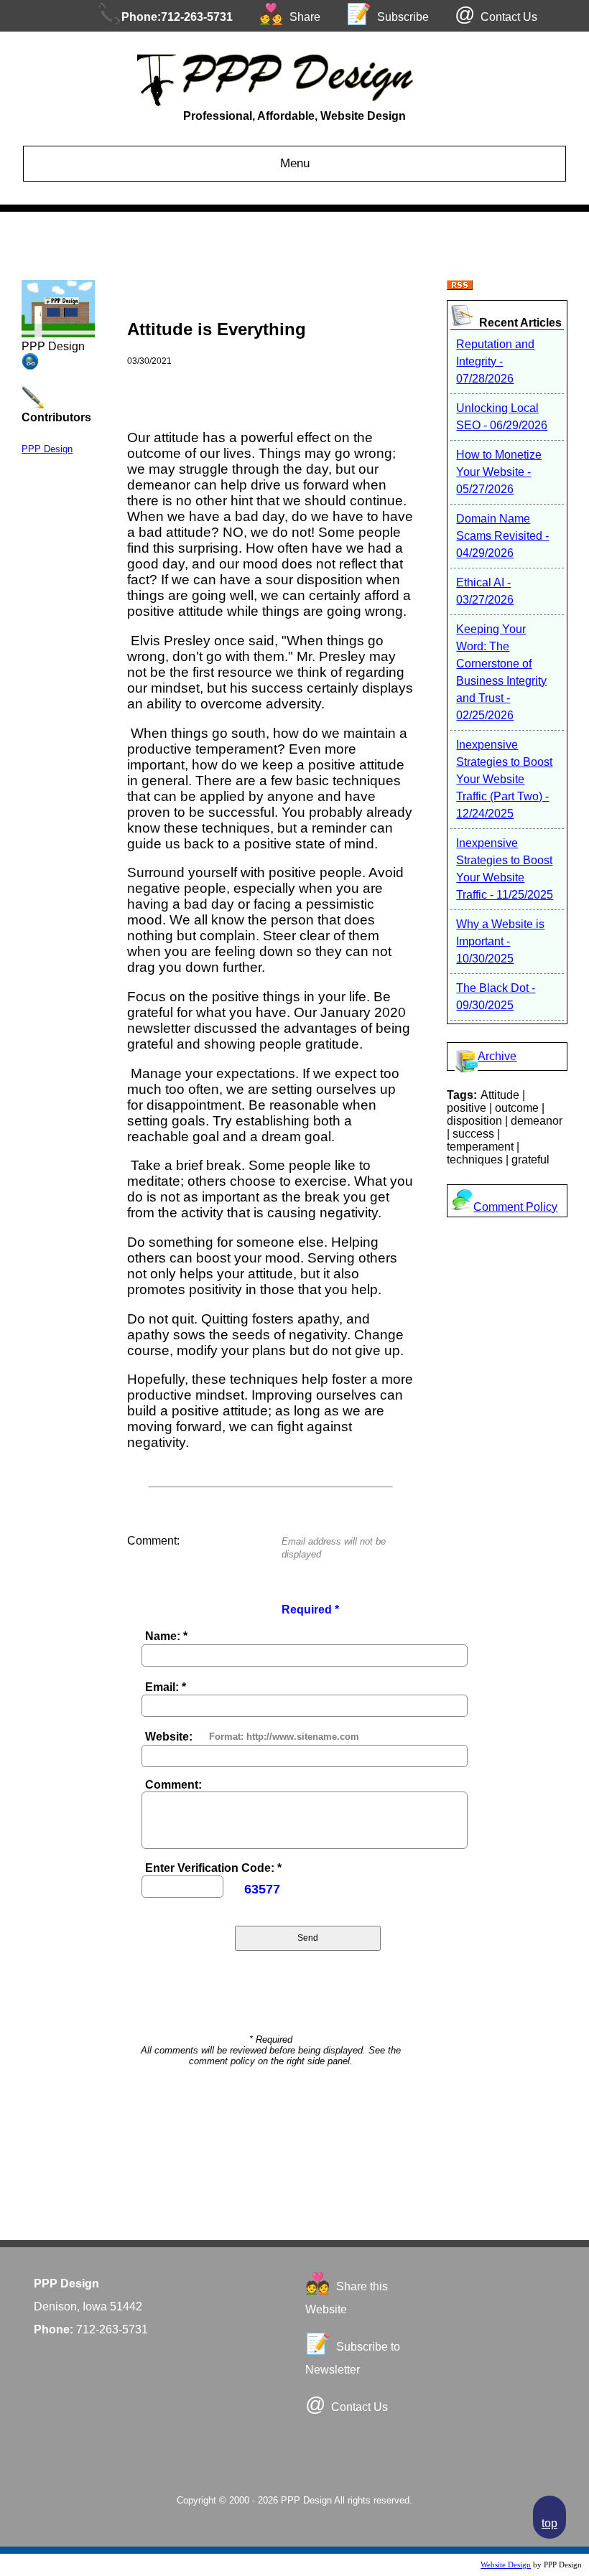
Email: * (166, 1687)
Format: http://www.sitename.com (284, 1737)
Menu (295, 163)
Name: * (166, 1636)
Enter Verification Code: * (213, 1868)
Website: (169, 1737)
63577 (262, 1889)
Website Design (506, 2565)
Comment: (173, 1785)
